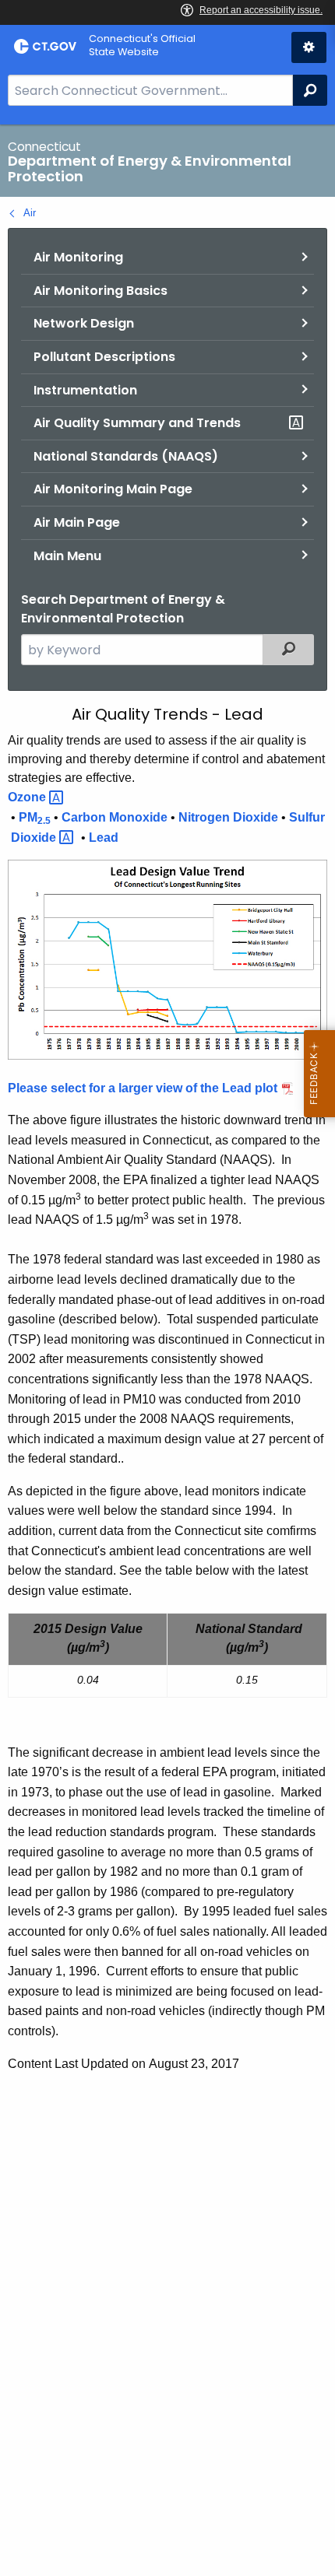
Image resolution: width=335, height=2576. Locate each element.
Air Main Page (77, 522)
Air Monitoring (78, 257)
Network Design (84, 323)
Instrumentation (85, 390)
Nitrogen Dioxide (228, 817)
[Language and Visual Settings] (309, 47)
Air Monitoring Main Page (113, 489)
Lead (104, 838)
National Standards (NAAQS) (126, 456)
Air (30, 213)
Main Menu (67, 556)
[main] (167, 1350)
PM (35, 818)
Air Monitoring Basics (100, 291)
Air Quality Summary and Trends (137, 423)
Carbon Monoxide (115, 817)
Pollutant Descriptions (104, 357)
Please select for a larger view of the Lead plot (143, 1088)
